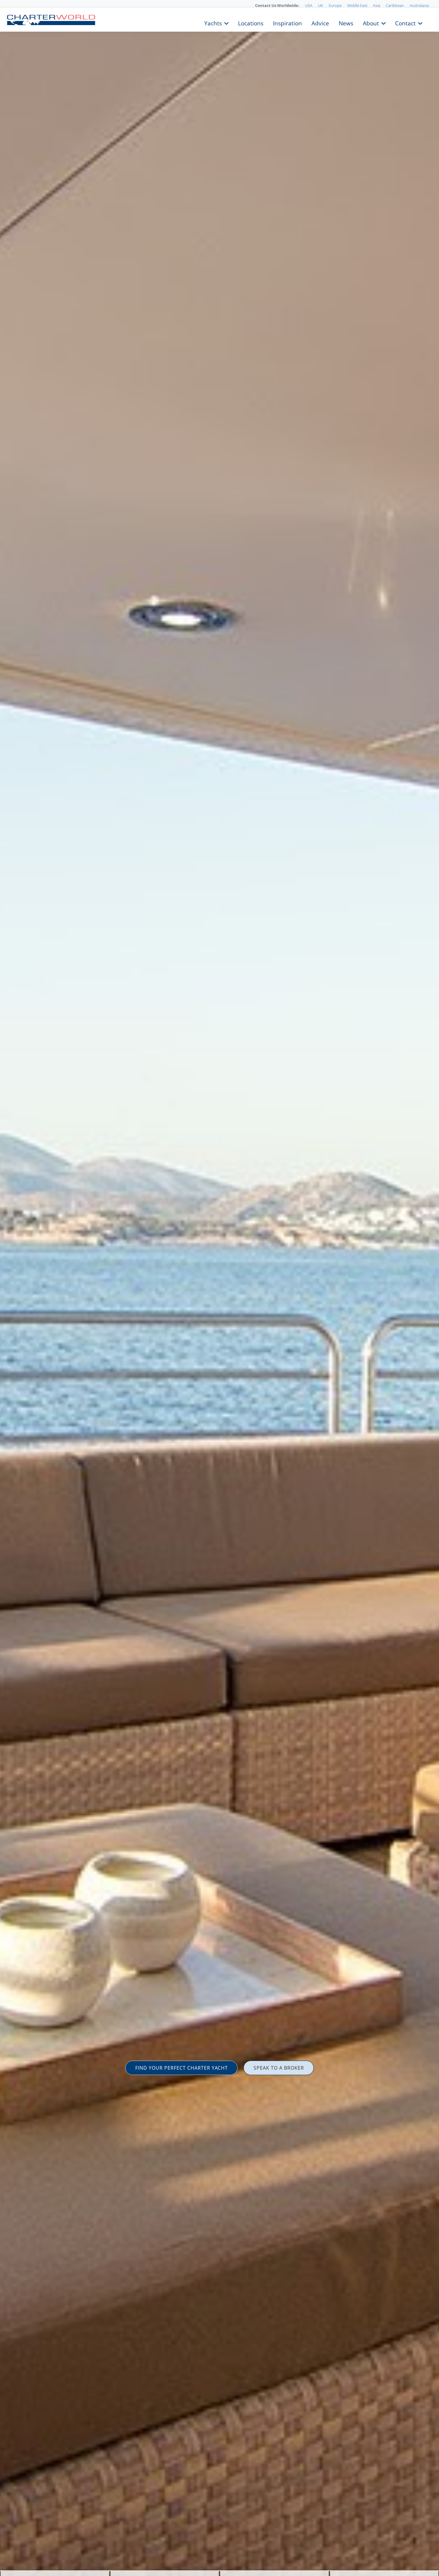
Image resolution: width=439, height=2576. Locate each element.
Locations (251, 23)
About (371, 23)
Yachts (213, 23)
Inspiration (287, 23)
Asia (377, 5)
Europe (335, 5)
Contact (405, 23)
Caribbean (395, 5)
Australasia (419, 5)
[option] (219, 1288)
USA (309, 5)
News (346, 23)
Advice (320, 23)
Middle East (357, 5)
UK (321, 5)
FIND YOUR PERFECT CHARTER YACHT (182, 2068)
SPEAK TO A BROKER (279, 2068)
